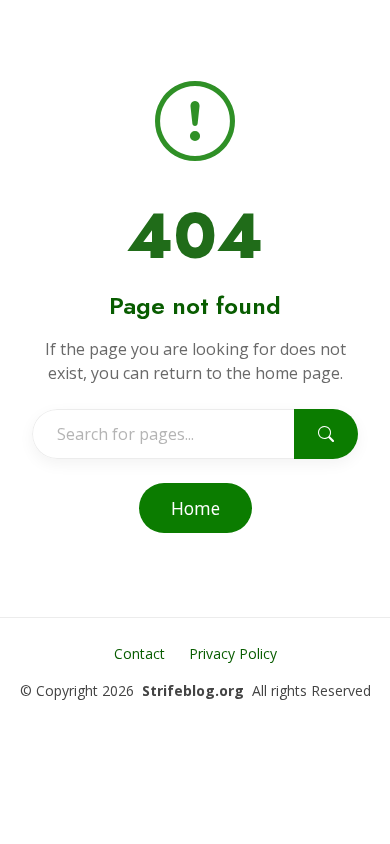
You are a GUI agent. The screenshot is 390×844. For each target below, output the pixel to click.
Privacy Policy (233, 653)
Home (195, 508)
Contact (139, 653)
